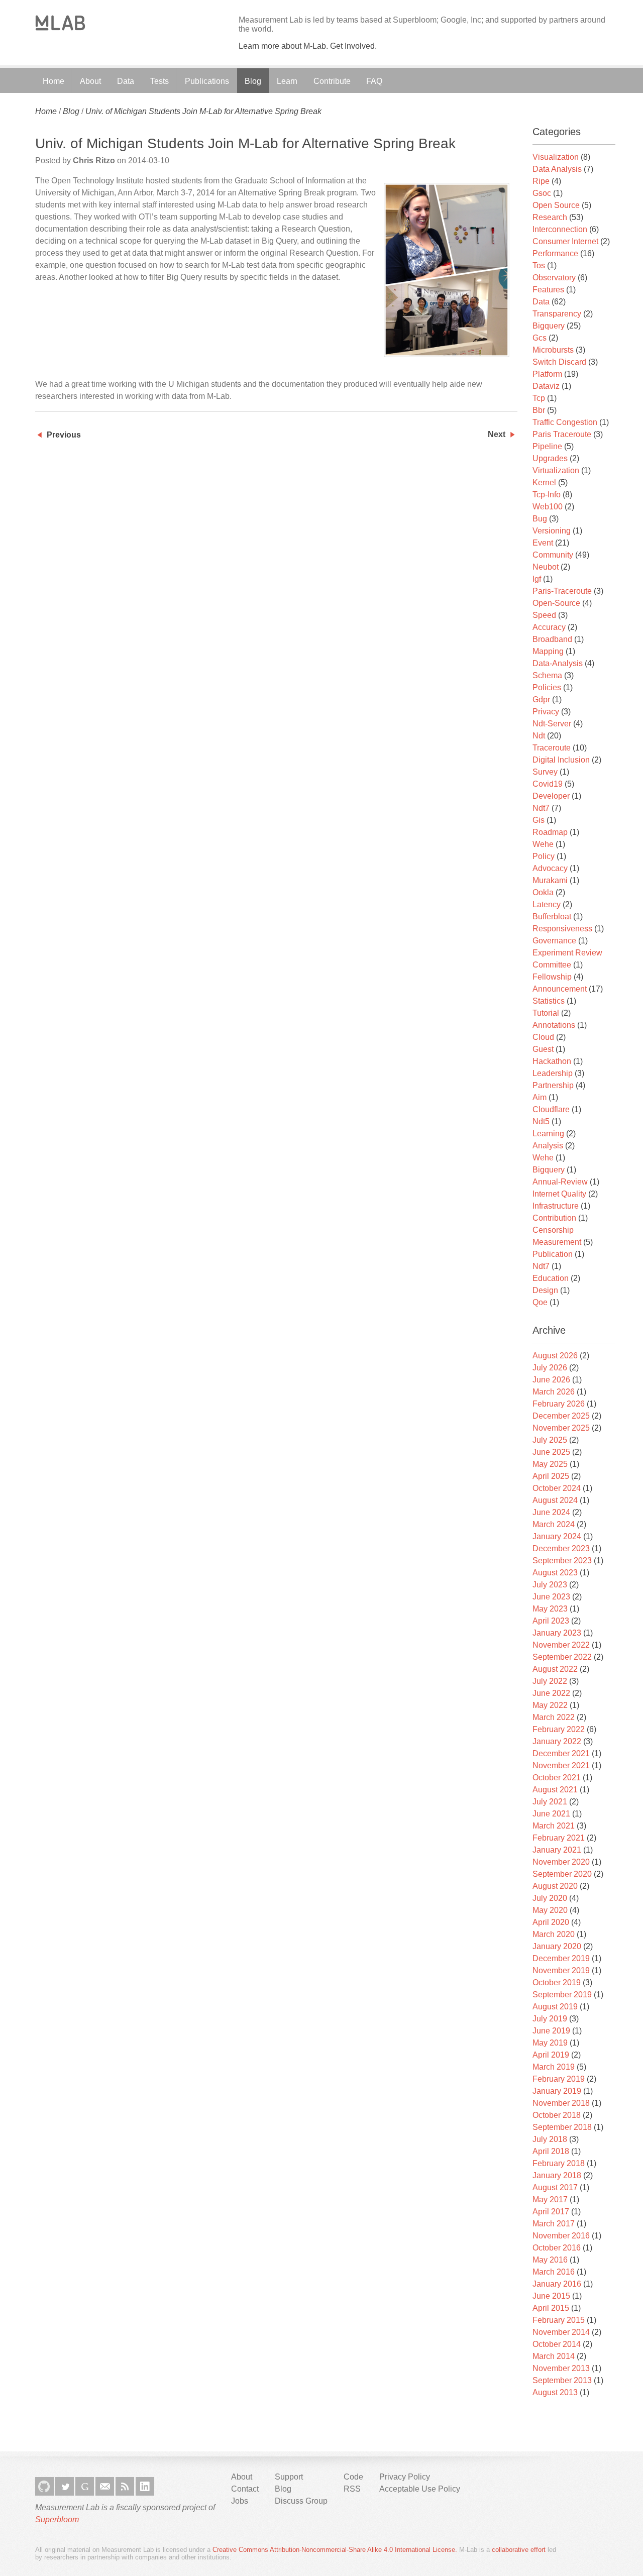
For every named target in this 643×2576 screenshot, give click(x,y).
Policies (547, 687)
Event (543, 543)
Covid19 (548, 784)
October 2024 (557, 1488)
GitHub (44, 2486)
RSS (125, 2486)
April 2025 (551, 1476)
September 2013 (562, 2380)
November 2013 (561, 2368)
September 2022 (562, 1657)
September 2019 (562, 1995)
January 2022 (557, 1741)
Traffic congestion (565, 422)
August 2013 (555, 2392)
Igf (537, 579)
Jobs (240, 2501)
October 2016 (557, 2248)
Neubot (546, 567)
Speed (544, 615)
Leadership (553, 1073)
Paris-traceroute (562, 591)
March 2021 (554, 1826)
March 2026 (554, 1392)
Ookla (543, 892)
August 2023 (555, 1573)
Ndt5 (541, 1121)
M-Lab (60, 23)
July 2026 (550, 1368)
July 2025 (550, 1440)
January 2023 (557, 1633)
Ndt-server (552, 724)
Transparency (557, 314)
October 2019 (557, 1982)
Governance (554, 941)
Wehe (543, 844)
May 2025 (550, 1464)
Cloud (543, 1037)
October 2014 (557, 2344)
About (90, 81)
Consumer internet (565, 241)
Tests (159, 81)
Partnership (553, 1085)
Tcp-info (547, 495)
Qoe (540, 1302)
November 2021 (561, 1765)
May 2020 (550, 1910)
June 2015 (551, 2296)
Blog (253, 81)
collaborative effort (519, 2550)
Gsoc (542, 193)
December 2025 (561, 1416)
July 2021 (550, 1802)
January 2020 (557, 1946)
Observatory (554, 278)
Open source (556, 205)
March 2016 (554, 2272)
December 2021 (561, 1753)
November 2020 (561, 1862)
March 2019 (554, 2067)
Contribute (332, 81)
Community (553, 555)
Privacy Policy (405, 2477)
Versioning (552, 531)
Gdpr (541, 700)
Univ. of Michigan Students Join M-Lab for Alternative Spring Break (203, 111)
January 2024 (557, 1536)
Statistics (549, 1001)
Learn (287, 81)
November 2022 (561, 1645)
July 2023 (550, 1585)
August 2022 (555, 1669)
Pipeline (547, 446)
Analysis (548, 1146)
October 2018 (557, 2115)
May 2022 (550, 1705)
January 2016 (557, 2284)
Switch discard (559, 362)
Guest (543, 1049)
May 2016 (550, 2260)
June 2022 (551, 1693)
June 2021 (551, 1814)
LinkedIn (145, 2486)
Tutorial (546, 1013)
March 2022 (554, 1717)
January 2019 (557, 2091)
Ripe (541, 181)
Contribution (554, 1218)
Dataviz (546, 386)
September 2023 (562, 1561)
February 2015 (559, 2320)
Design (545, 1290)
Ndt (539, 736)
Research (550, 217)
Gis (539, 820)
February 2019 (559, 2079)
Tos (539, 265)
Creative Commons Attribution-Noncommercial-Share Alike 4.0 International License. (335, 2550)
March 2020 (554, 1934)
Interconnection (560, 229)
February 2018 (559, 2163)
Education (551, 1278)
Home (53, 81)
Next (497, 434)
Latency (547, 904)
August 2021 (555, 1790)
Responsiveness (562, 929)
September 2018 (562, 2127)
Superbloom (57, 2519)
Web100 (548, 507)
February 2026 (559, 1404)
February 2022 (559, 1729)
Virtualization (556, 470)
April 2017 (551, 2212)
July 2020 (550, 1898)
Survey (545, 772)
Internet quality (559, 1194)
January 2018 (557, 2175)
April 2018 (551, 2151)
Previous (64, 435)
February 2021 (559, 1838)
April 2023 (551, 1621)
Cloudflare (551, 1109)
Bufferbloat (552, 917)
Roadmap (550, 832)
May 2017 (550, 2199)
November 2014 (561, 2332)
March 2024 (554, 1524)
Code (353, 2477)
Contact (245, 2489)
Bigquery (549, 326)
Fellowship (552, 977)
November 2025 (561, 1428)
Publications (207, 81)
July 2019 (550, 2019)
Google (85, 2486)
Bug (540, 519)
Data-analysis (558, 663)
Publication (553, 1254)
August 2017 (555, 2187)
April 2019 (551, 2055)
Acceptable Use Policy (420, 2489)
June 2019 (551, 2031)
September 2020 (562, 1874)
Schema (547, 675)
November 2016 (561, 2236)
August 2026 (555, 1356)
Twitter (65, 2486)
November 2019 (561, 1970)
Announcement (560, 989)
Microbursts (553, 350)
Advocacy (550, 868)
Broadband (552, 639)
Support (289, 2477)
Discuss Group (301, 2501)
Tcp (539, 398)
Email (105, 2486)
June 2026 (551, 1380)
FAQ (374, 81)
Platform (547, 374)
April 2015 (551, 2308)
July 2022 (550, 1681)
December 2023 (561, 1548)
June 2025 (551, 1452)
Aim (540, 1097)
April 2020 (551, 1922)
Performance (555, 253)
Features (548, 290)
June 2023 (551, 1597)
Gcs (540, 338)
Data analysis (557, 169)
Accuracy (549, 627)
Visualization (556, 157)
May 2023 (550, 1609)
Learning (548, 1134)
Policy (544, 856)
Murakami (550, 880)
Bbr (539, 410)
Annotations (554, 1025)
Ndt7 (541, 808)
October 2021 (557, 1778)
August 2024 (555, 1500)
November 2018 (561, 2103)
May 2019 (550, 2043)
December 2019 (561, 1958)
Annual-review (560, 1182)
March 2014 (554, 2356)
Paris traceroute (562, 434)
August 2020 (555, 1886)
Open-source (556, 603)
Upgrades (550, 458)
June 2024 (551, 1512)
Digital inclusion (561, 760)
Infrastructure (556, 1206)
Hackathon (552, 1061)
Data (126, 81)
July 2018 (550, 2139)
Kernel (544, 482)
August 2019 (555, 2007)
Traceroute (552, 748)
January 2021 (557, 1850)
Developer (551, 796)
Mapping (548, 651)
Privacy (546, 712)
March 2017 (554, 2224)
